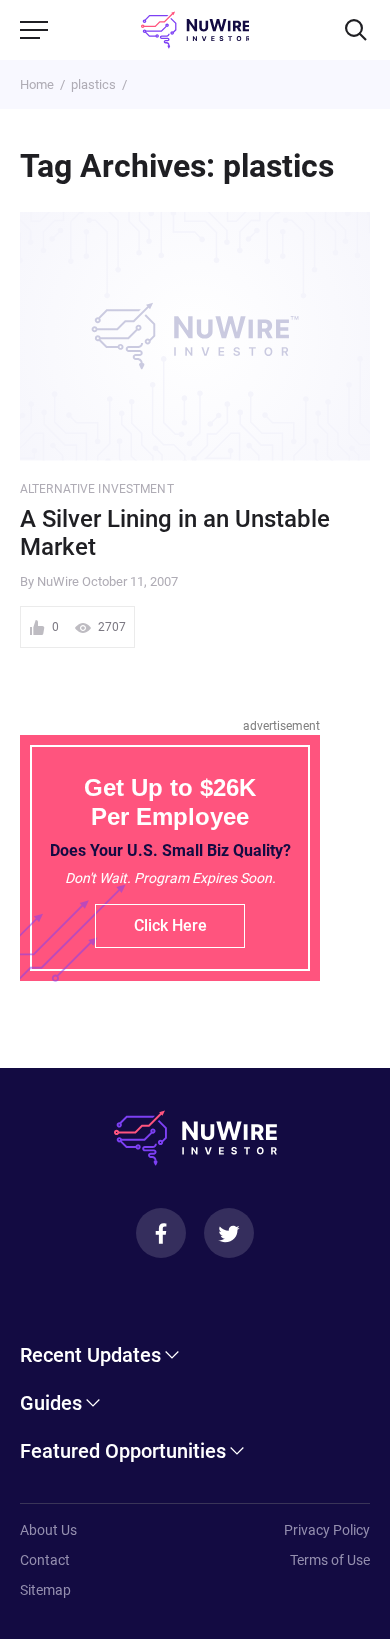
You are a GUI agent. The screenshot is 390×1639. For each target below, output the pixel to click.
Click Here (170, 925)
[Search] (356, 30)
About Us (48, 1530)
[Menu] (34, 30)
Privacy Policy (327, 1530)
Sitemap (45, 1590)
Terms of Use (330, 1560)
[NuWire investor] (195, 30)
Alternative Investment (97, 489)
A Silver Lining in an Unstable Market (175, 533)
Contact (45, 1560)
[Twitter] (229, 1233)
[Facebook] (161, 1233)
